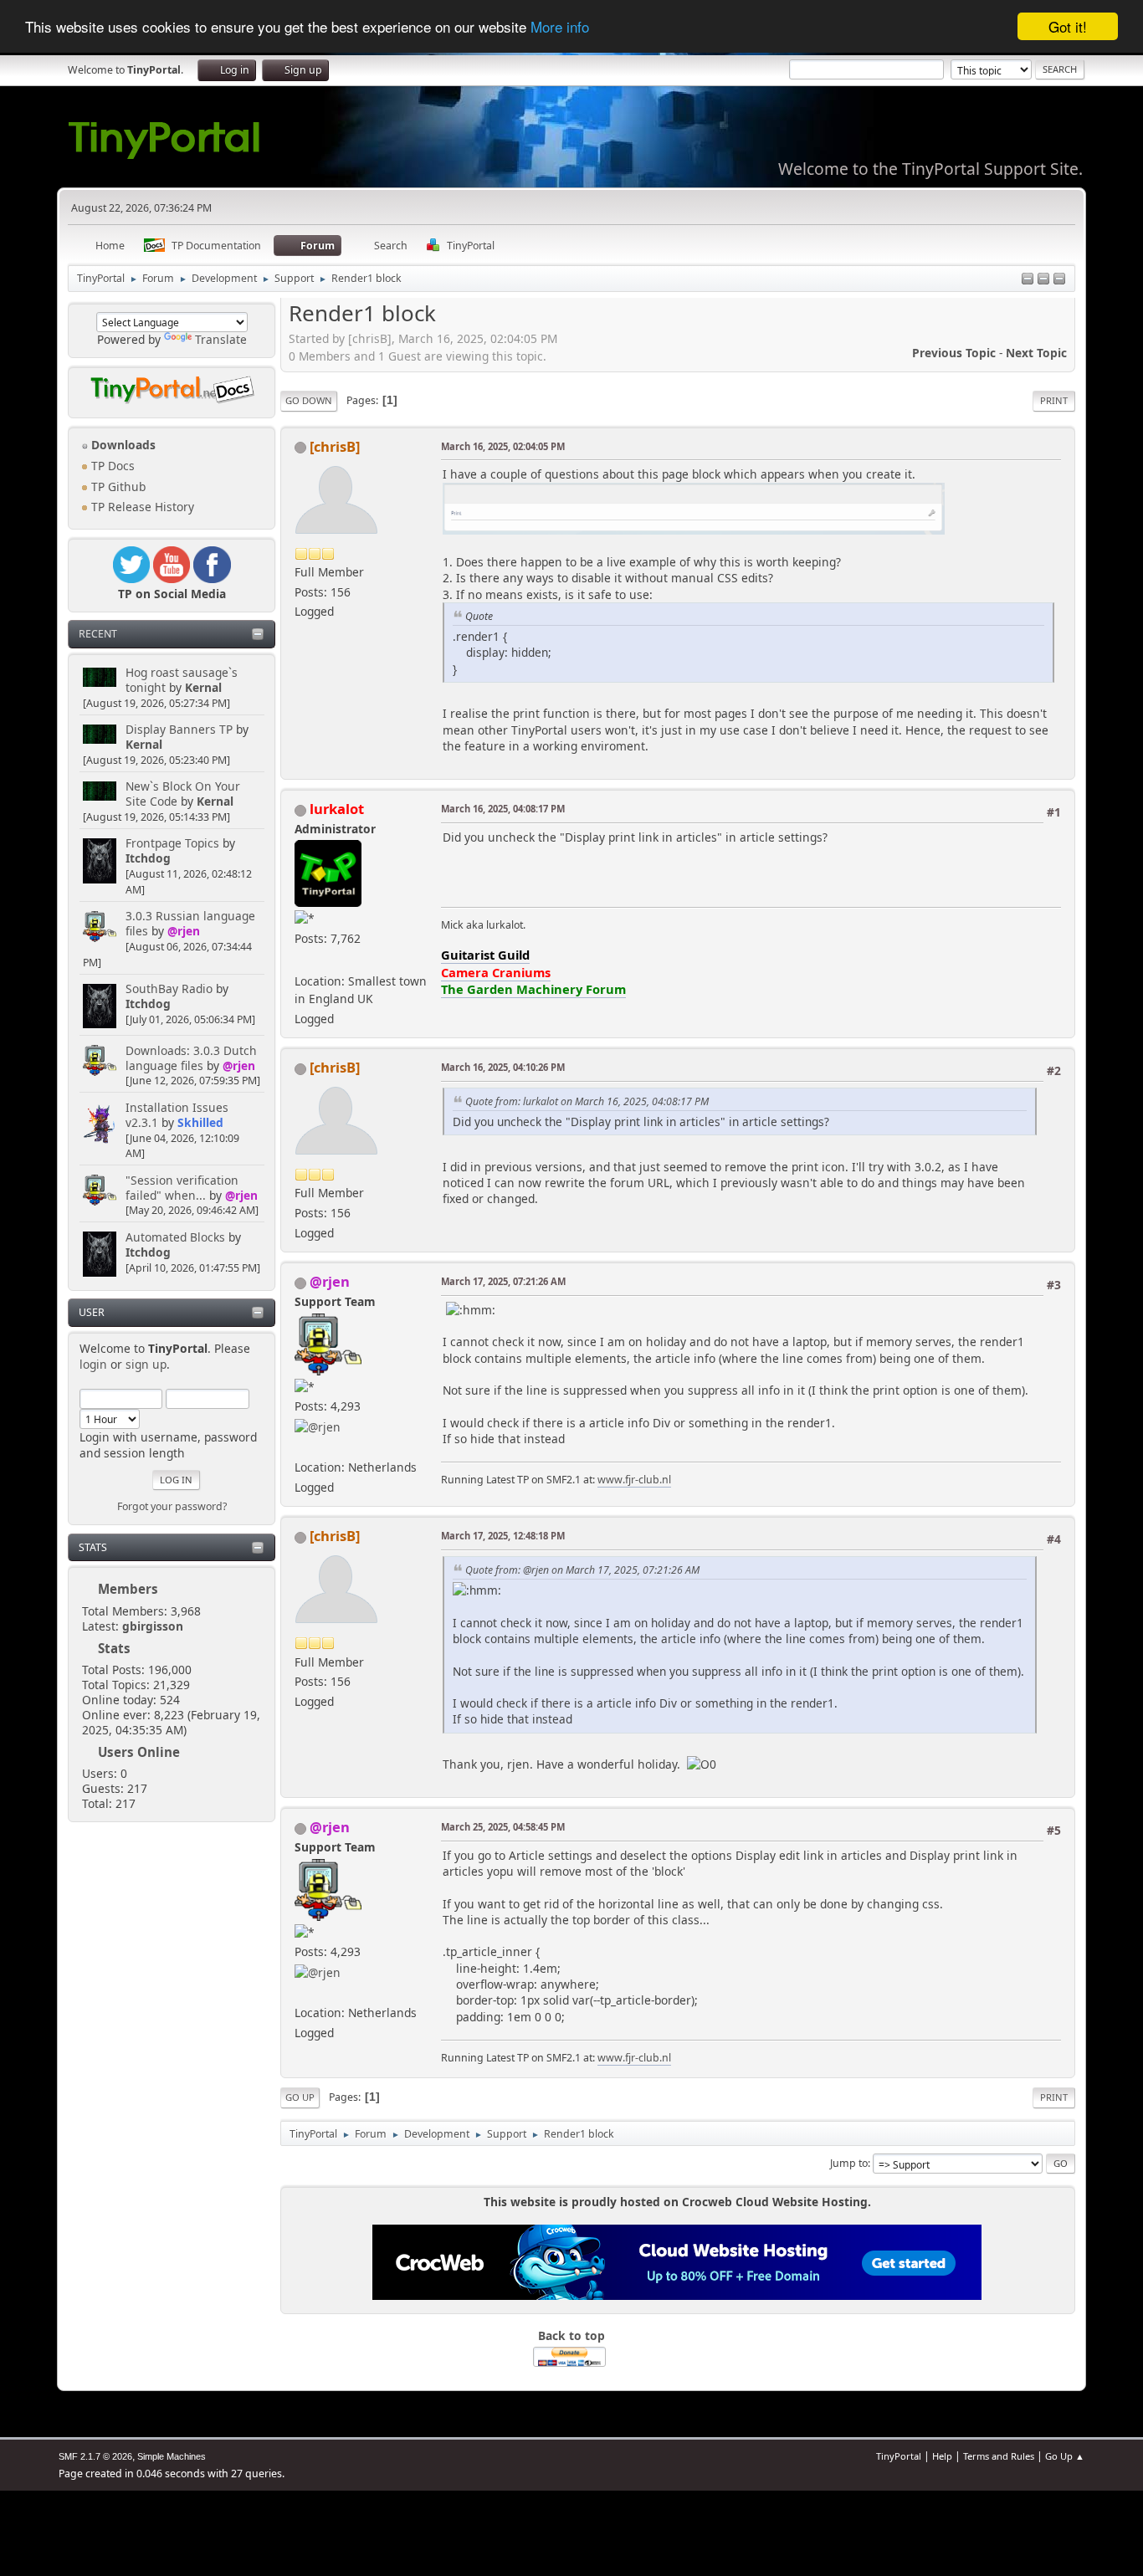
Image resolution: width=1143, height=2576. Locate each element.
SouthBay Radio (169, 988)
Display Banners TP (179, 729)
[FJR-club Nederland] (301, 1447)
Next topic (1036, 353)
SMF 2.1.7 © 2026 (95, 2456)
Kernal (203, 687)
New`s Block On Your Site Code (183, 794)
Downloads (122, 445)
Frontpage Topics (172, 843)
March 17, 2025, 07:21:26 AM (503, 1281)
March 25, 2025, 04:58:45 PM (503, 1827)
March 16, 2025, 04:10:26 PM (503, 1067)
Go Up (300, 2097)
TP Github (117, 487)
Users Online (139, 1752)
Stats (93, 1547)
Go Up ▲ (1065, 2456)
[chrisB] (335, 446)
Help (942, 2456)
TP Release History (141, 507)
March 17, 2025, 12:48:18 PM (503, 1536)
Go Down (309, 400)
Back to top (571, 2335)
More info (560, 27)
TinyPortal (899, 2456)
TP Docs (111, 466)
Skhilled (200, 1122)
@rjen (184, 931)
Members (128, 1589)
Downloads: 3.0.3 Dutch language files (191, 1058)
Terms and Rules (999, 2456)
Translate (221, 339)
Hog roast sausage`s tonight (182, 680)
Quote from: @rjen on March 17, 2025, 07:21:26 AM (582, 1570)
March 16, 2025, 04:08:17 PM (503, 809)
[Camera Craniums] (301, 961)
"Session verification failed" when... (182, 1188)
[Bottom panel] (1059, 280)
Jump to (849, 2163)
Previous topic (954, 353)
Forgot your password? (172, 1506)
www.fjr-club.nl (634, 1480)
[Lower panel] (1043, 280)
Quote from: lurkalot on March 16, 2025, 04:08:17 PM (587, 1101)
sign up (146, 1364)
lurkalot (337, 809)
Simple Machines (172, 2456)
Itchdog (148, 858)
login (93, 1364)
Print (1054, 400)
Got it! (1068, 26)
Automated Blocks (175, 1237)
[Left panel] (1028, 280)
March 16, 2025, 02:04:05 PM (503, 446)
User (92, 1312)
